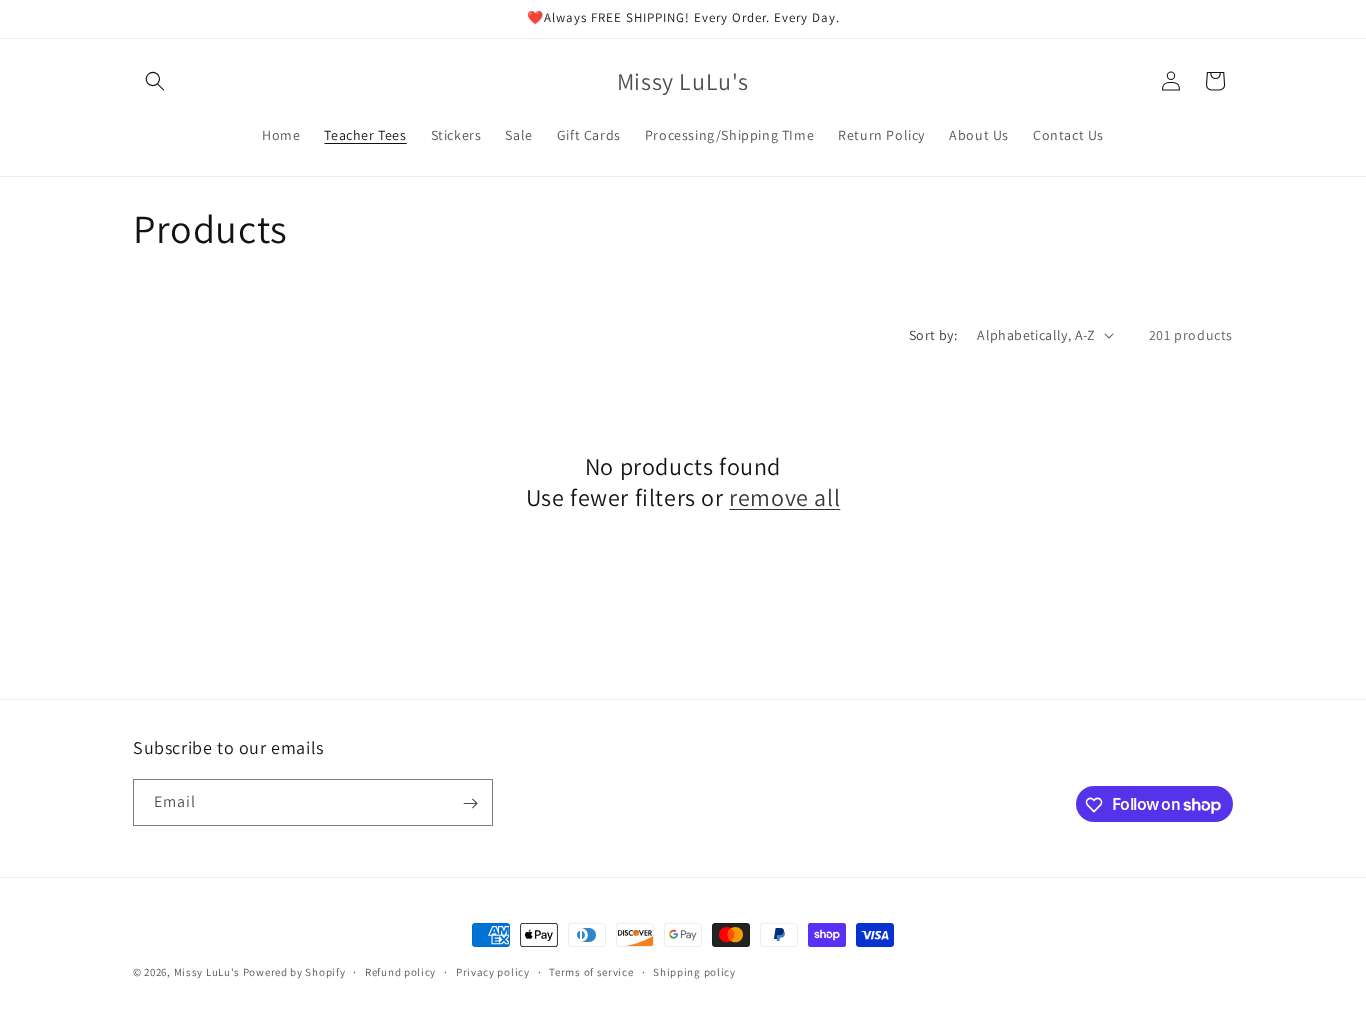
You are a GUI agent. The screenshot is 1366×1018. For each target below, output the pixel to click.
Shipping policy (694, 971)
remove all (784, 497)
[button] (155, 81)
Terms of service (591, 971)
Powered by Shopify (294, 972)
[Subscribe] (470, 803)
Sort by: (933, 335)
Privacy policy (493, 971)
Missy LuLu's (207, 972)
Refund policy (400, 971)
